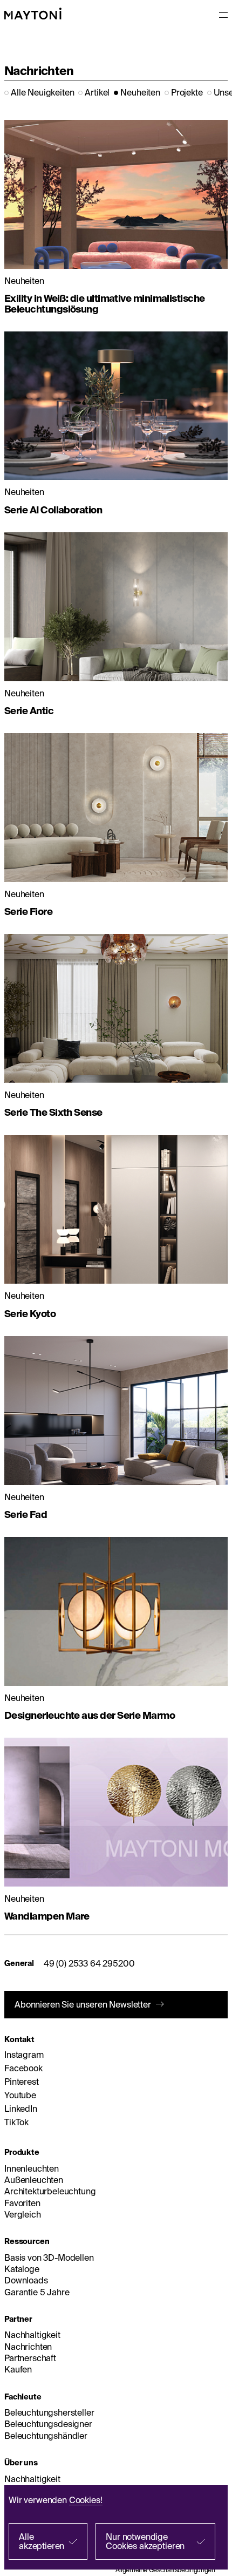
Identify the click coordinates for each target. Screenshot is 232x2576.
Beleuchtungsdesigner (48, 2424)
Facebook (23, 2068)
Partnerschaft (30, 2358)
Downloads (26, 2280)
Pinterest (22, 2082)
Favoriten (22, 2203)
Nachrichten (28, 2347)
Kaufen (18, 2369)
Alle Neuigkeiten (42, 92)
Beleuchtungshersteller (49, 2412)
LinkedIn (21, 2109)
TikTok (16, 2122)
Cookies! (86, 2500)
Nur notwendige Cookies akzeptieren (145, 2541)
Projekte (187, 92)
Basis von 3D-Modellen (49, 2258)
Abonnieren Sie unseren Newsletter (83, 2004)
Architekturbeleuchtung (50, 2191)
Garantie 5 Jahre (37, 2292)
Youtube (20, 2095)
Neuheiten (140, 92)
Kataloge (22, 2269)
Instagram (24, 2055)
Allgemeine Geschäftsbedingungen (165, 2570)
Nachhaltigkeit (32, 2335)
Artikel (97, 92)
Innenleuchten (32, 2168)
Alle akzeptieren (42, 2541)
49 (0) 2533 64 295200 (89, 1963)
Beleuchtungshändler (46, 2436)
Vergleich (23, 2214)
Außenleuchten (34, 2180)
